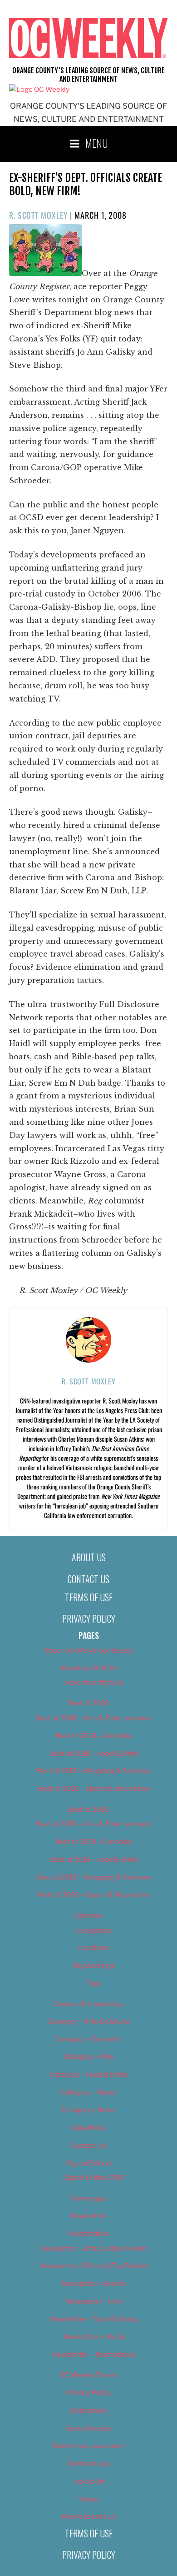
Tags (94, 1983)
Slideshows (88, 2411)
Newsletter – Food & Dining (94, 2319)
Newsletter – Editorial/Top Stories (94, 2266)
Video (88, 2499)
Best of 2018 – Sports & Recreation (94, 1789)
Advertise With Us (89, 1668)
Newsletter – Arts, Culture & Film (94, 2249)
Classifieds (88, 2128)
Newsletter (88, 2216)
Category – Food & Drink (89, 2075)
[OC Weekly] (39, 90)
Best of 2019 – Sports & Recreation (94, 1895)
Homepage (88, 2198)
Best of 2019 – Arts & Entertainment (94, 1824)
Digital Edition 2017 (94, 2178)
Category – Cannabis (88, 2039)
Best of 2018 (88, 1703)
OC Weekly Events (89, 2375)
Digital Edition (89, 2163)
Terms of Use (89, 1597)
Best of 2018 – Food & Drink (94, 1754)
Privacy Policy (89, 1619)
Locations (94, 1948)
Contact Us (88, 1579)
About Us (89, 1557)
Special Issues (89, 2428)
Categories (94, 1930)
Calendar (88, 1915)
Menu (97, 143)
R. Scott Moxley (39, 215)
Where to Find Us (89, 2516)
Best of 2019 (88, 1809)
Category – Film (89, 2057)
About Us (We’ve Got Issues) (89, 1650)
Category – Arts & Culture (89, 2021)
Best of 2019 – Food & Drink (94, 1859)
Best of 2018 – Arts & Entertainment (94, 1718)
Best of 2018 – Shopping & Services (94, 1771)
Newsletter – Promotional (94, 2355)
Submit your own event (88, 2446)
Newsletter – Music (94, 2337)
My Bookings (94, 1965)
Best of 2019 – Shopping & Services (94, 1877)
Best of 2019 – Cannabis (94, 1842)
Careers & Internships (88, 2004)
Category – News (88, 2110)
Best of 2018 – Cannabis (94, 1736)
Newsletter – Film (94, 2301)
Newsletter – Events (94, 2284)
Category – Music (89, 2092)
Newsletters (88, 2234)
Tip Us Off (89, 2481)
